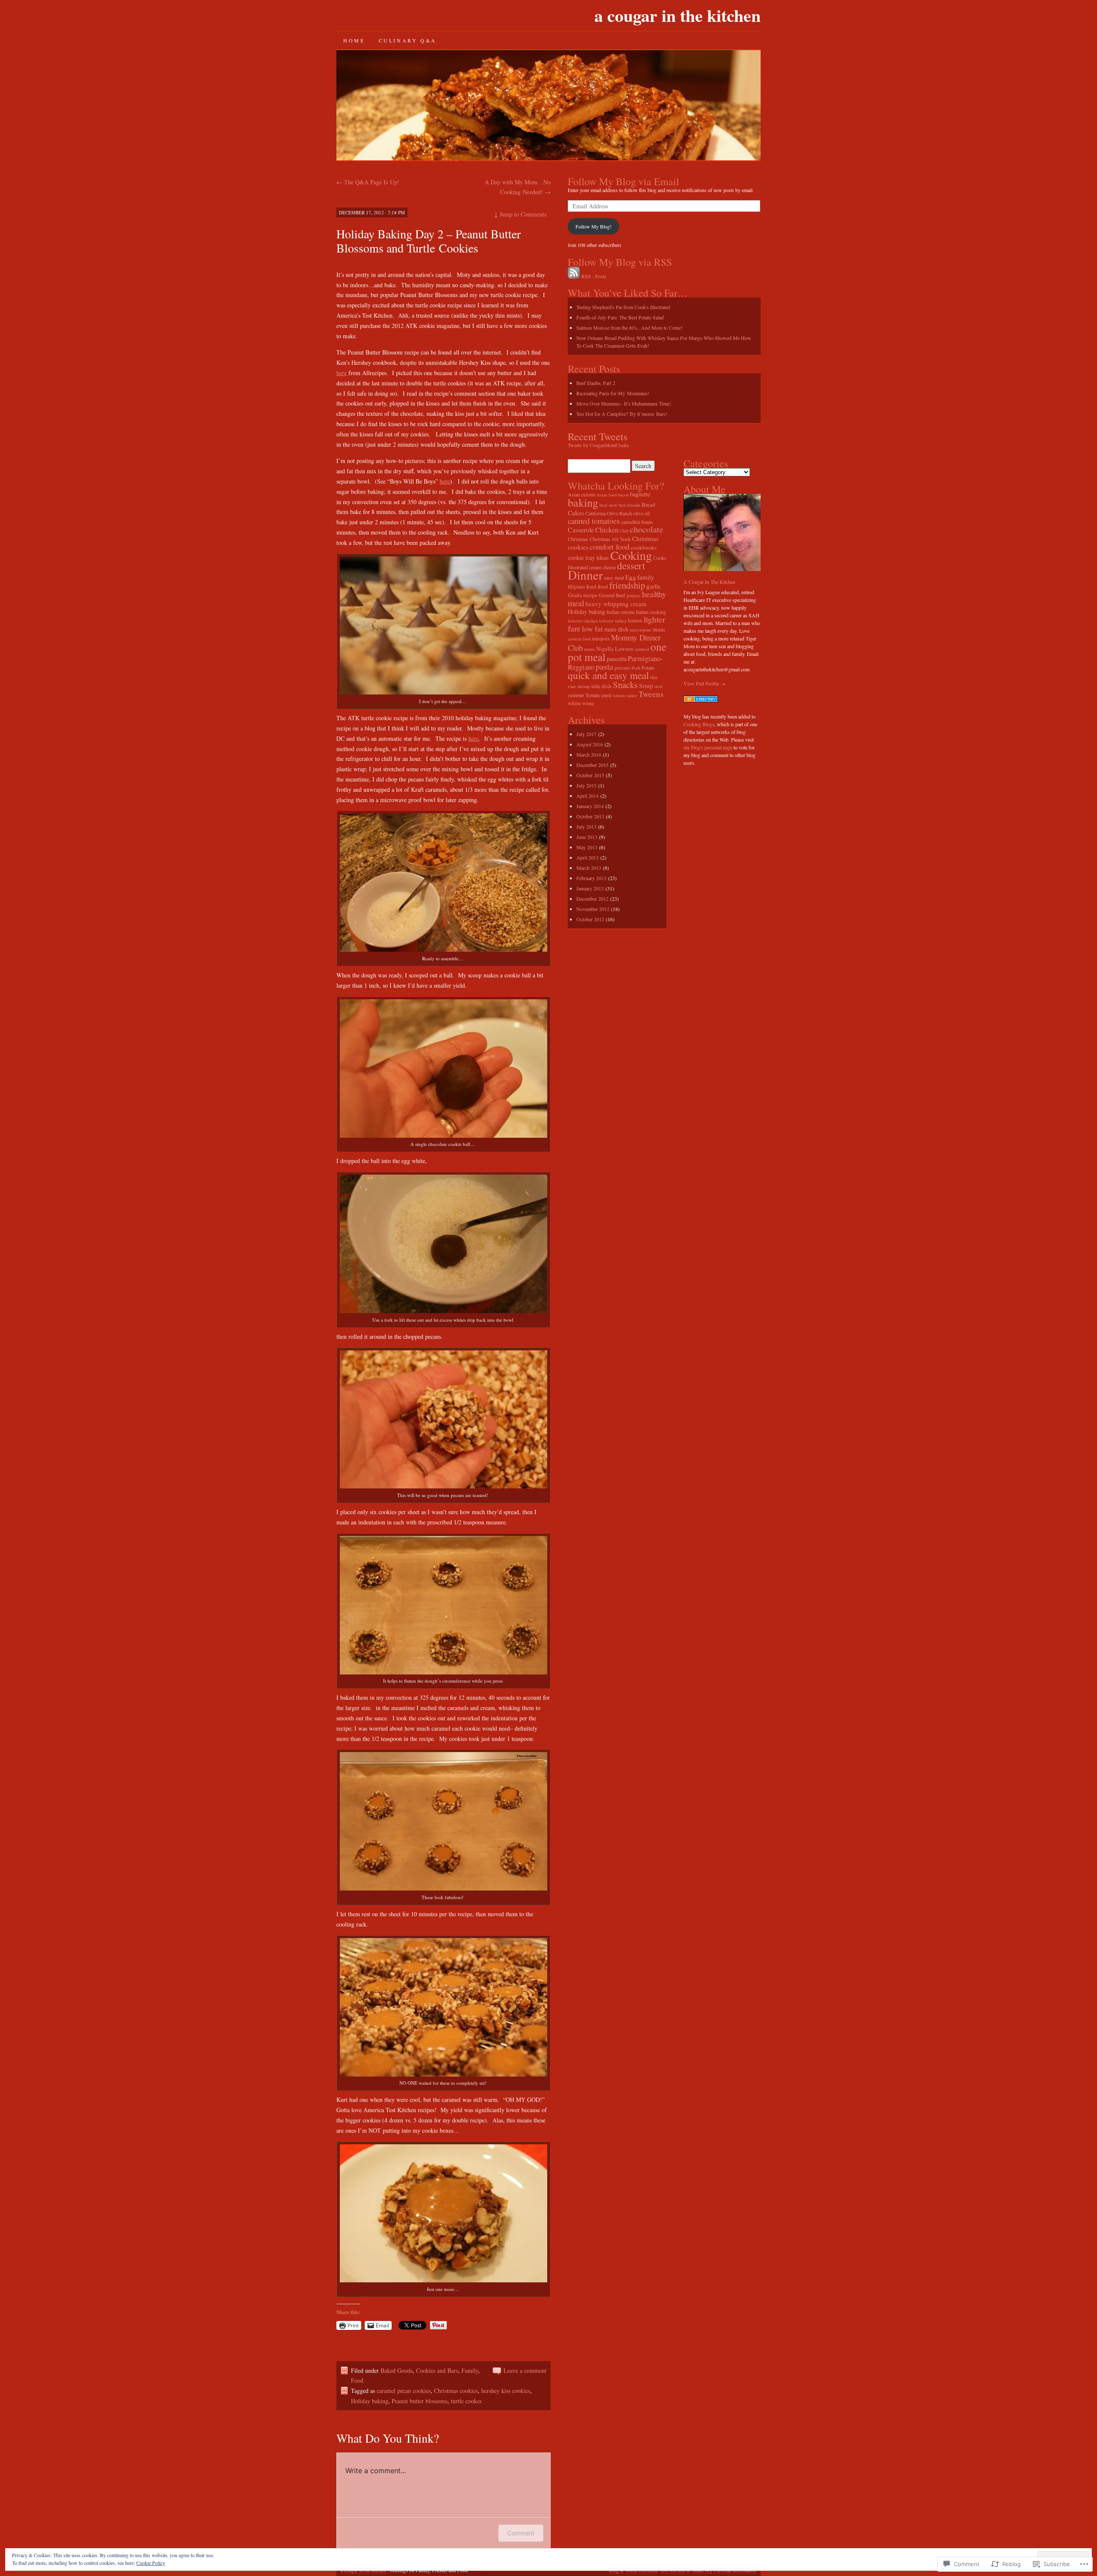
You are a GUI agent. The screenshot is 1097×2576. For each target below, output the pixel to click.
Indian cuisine (620, 612)
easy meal (614, 577)
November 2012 (593, 909)
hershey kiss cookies (506, 2391)
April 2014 (587, 796)
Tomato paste (599, 695)
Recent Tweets (598, 436)
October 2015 (590, 775)
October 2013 (590, 816)
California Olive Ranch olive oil (617, 513)
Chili (624, 531)
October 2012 (590, 919)
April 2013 (587, 857)
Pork (636, 668)
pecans (622, 667)
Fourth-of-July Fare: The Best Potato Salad (620, 317)
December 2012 (592, 899)
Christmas (578, 539)
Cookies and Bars (437, 2370)
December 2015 (592, 765)
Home (354, 40)
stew (659, 686)
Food (357, 2380)
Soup (646, 685)
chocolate (647, 529)
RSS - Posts (594, 276)
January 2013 (590, 888)
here (342, 373)
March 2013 (589, 868)
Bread (648, 505)
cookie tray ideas (588, 558)
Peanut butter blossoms (420, 2401)
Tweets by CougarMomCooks (598, 445)
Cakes (576, 513)
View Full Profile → (704, 683)
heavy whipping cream (616, 604)
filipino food (582, 586)
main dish (616, 629)
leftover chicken (583, 621)
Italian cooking (651, 612)
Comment (521, 2533)
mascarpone (640, 630)
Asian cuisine (581, 494)
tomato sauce (625, 695)
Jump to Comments (520, 214)
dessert (631, 565)
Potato (648, 667)
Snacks (625, 685)
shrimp (583, 686)
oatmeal (642, 649)
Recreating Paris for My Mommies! (613, 393)
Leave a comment (525, 2370)
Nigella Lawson (615, 649)
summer (576, 695)
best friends (629, 505)
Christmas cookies (456, 2391)
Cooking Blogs (699, 724)
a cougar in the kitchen (677, 15)
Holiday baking (370, 2401)
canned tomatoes (594, 521)
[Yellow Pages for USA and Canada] (701, 700)
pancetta (617, 659)
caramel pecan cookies (404, 2391)
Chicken (607, 530)
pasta (604, 666)
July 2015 (586, 785)
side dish (601, 686)
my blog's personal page (708, 747)
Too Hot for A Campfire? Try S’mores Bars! (622, 414)
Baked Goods (397, 2370)
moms (589, 649)
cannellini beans (637, 522)
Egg (631, 577)
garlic (654, 586)
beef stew (608, 505)
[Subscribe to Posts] (574, 276)
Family (470, 2370)
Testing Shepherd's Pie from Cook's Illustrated (623, 307)
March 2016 (589, 754)
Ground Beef (612, 595)
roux (572, 686)
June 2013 (587, 837)
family (646, 577)
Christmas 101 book (610, 539)
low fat (592, 629)
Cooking (631, 555)
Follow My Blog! (593, 226)
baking (583, 502)
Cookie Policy (151, 2563)
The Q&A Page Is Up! (368, 182)
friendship (627, 585)
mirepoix (601, 638)
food (603, 586)
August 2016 (590, 744)
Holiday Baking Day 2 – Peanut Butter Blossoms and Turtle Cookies (429, 241)
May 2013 (587, 847)
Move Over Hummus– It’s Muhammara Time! (624, 403)
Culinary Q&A (408, 40)
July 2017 (586, 734)
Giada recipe (583, 595)
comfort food (610, 547)
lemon (635, 620)
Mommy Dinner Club (614, 642)
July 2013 (586, 827)
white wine (581, 703)
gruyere (634, 595)
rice (654, 677)
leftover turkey (613, 621)
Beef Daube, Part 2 (596, 383)
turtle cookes (466, 2401)
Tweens (651, 694)
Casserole (581, 530)
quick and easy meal (608, 675)
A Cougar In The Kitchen (709, 582)
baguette (640, 494)
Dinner (585, 575)
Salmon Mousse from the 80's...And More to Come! (629, 328)
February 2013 (591, 878)
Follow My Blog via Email (623, 181)
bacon (623, 495)
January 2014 (590, 806)
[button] (444, 626)
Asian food (607, 495)
